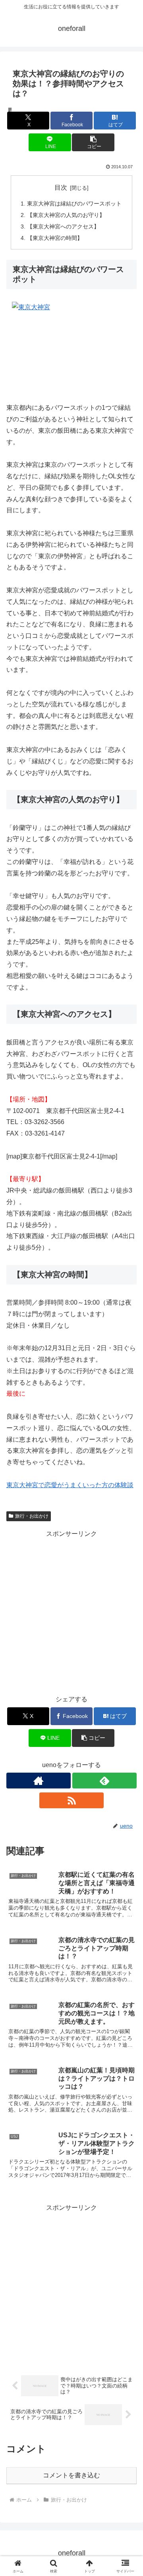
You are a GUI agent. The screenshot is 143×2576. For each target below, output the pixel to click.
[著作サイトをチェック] (39, 1781)
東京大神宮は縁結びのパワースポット (74, 204)
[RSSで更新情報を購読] (71, 1800)
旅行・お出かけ (32, 1516)
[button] (93, 142)
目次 (61, 187)
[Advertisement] (71, 1611)
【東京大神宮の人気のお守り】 (66, 215)
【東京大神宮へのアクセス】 (63, 226)
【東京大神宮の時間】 (55, 238)
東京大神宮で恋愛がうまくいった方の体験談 (70, 1485)
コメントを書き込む (71, 2475)
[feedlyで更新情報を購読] (104, 1781)
